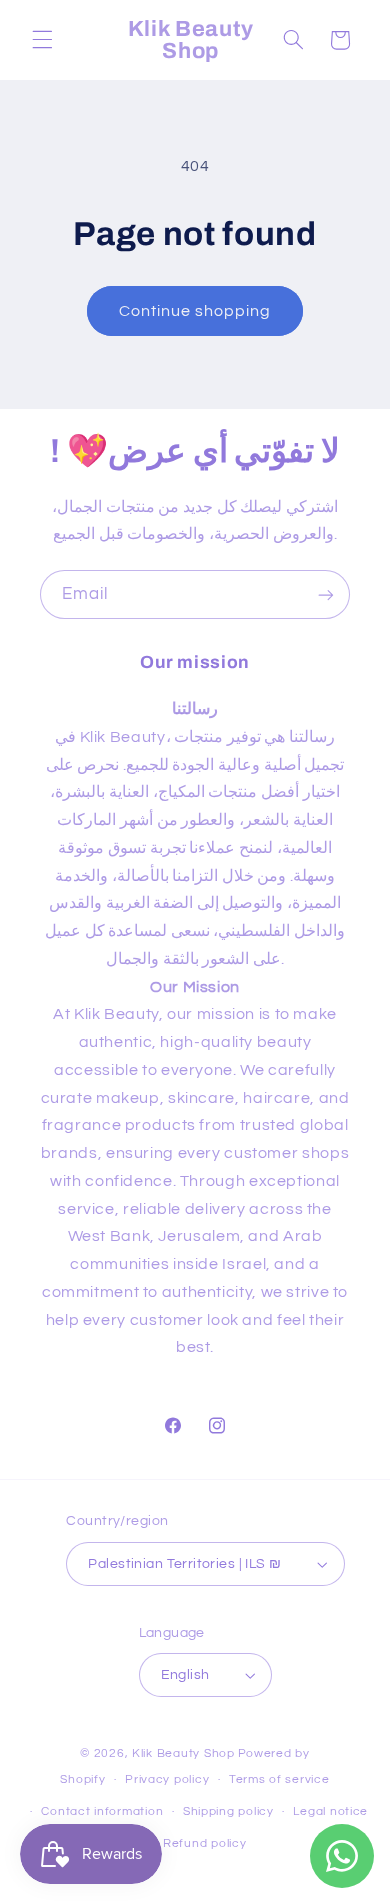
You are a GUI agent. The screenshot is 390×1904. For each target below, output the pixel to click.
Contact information (102, 1811)
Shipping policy (228, 1811)
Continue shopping (195, 311)
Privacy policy (167, 1779)
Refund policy (205, 1843)
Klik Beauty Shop (183, 1753)
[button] (42, 40)
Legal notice (330, 1811)
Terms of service (279, 1779)
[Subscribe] (326, 594)
